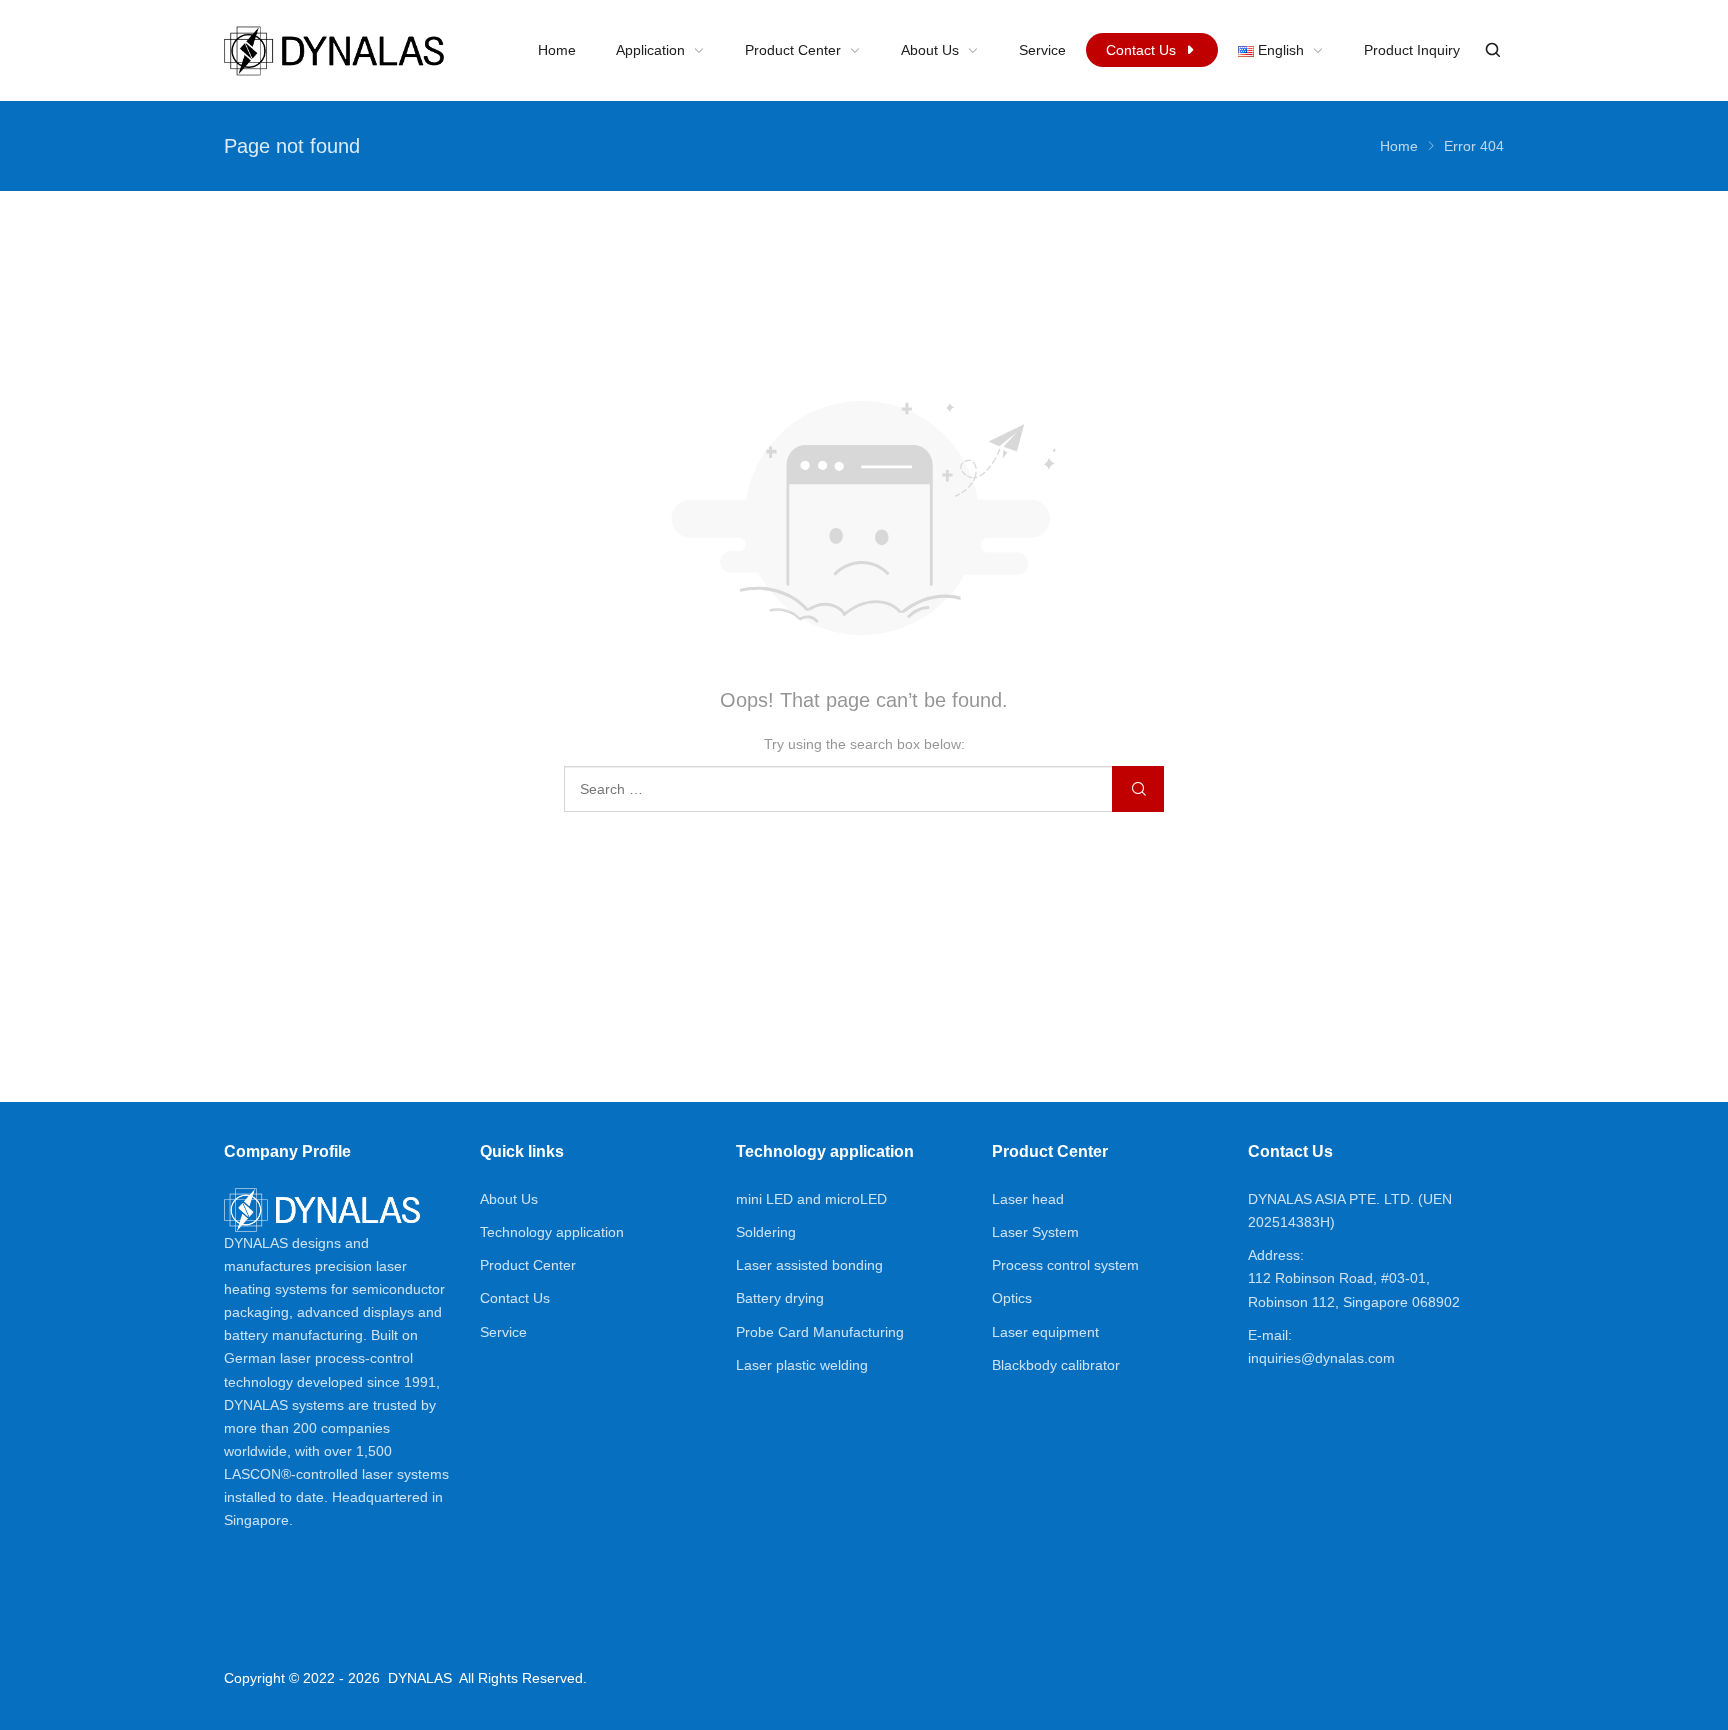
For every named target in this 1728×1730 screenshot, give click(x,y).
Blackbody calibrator (1056, 1365)
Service (503, 1332)
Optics (1012, 1298)
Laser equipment (1045, 1332)
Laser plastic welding (802, 1365)
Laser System (1035, 1232)
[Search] (1492, 50)
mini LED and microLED (811, 1199)
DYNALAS (420, 1678)
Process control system (1065, 1265)
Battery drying (780, 1298)
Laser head (1028, 1199)
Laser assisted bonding (809, 1265)
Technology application (552, 1232)
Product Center (528, 1265)
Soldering (766, 1232)
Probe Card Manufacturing (820, 1332)
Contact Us (515, 1298)
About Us (509, 1199)
